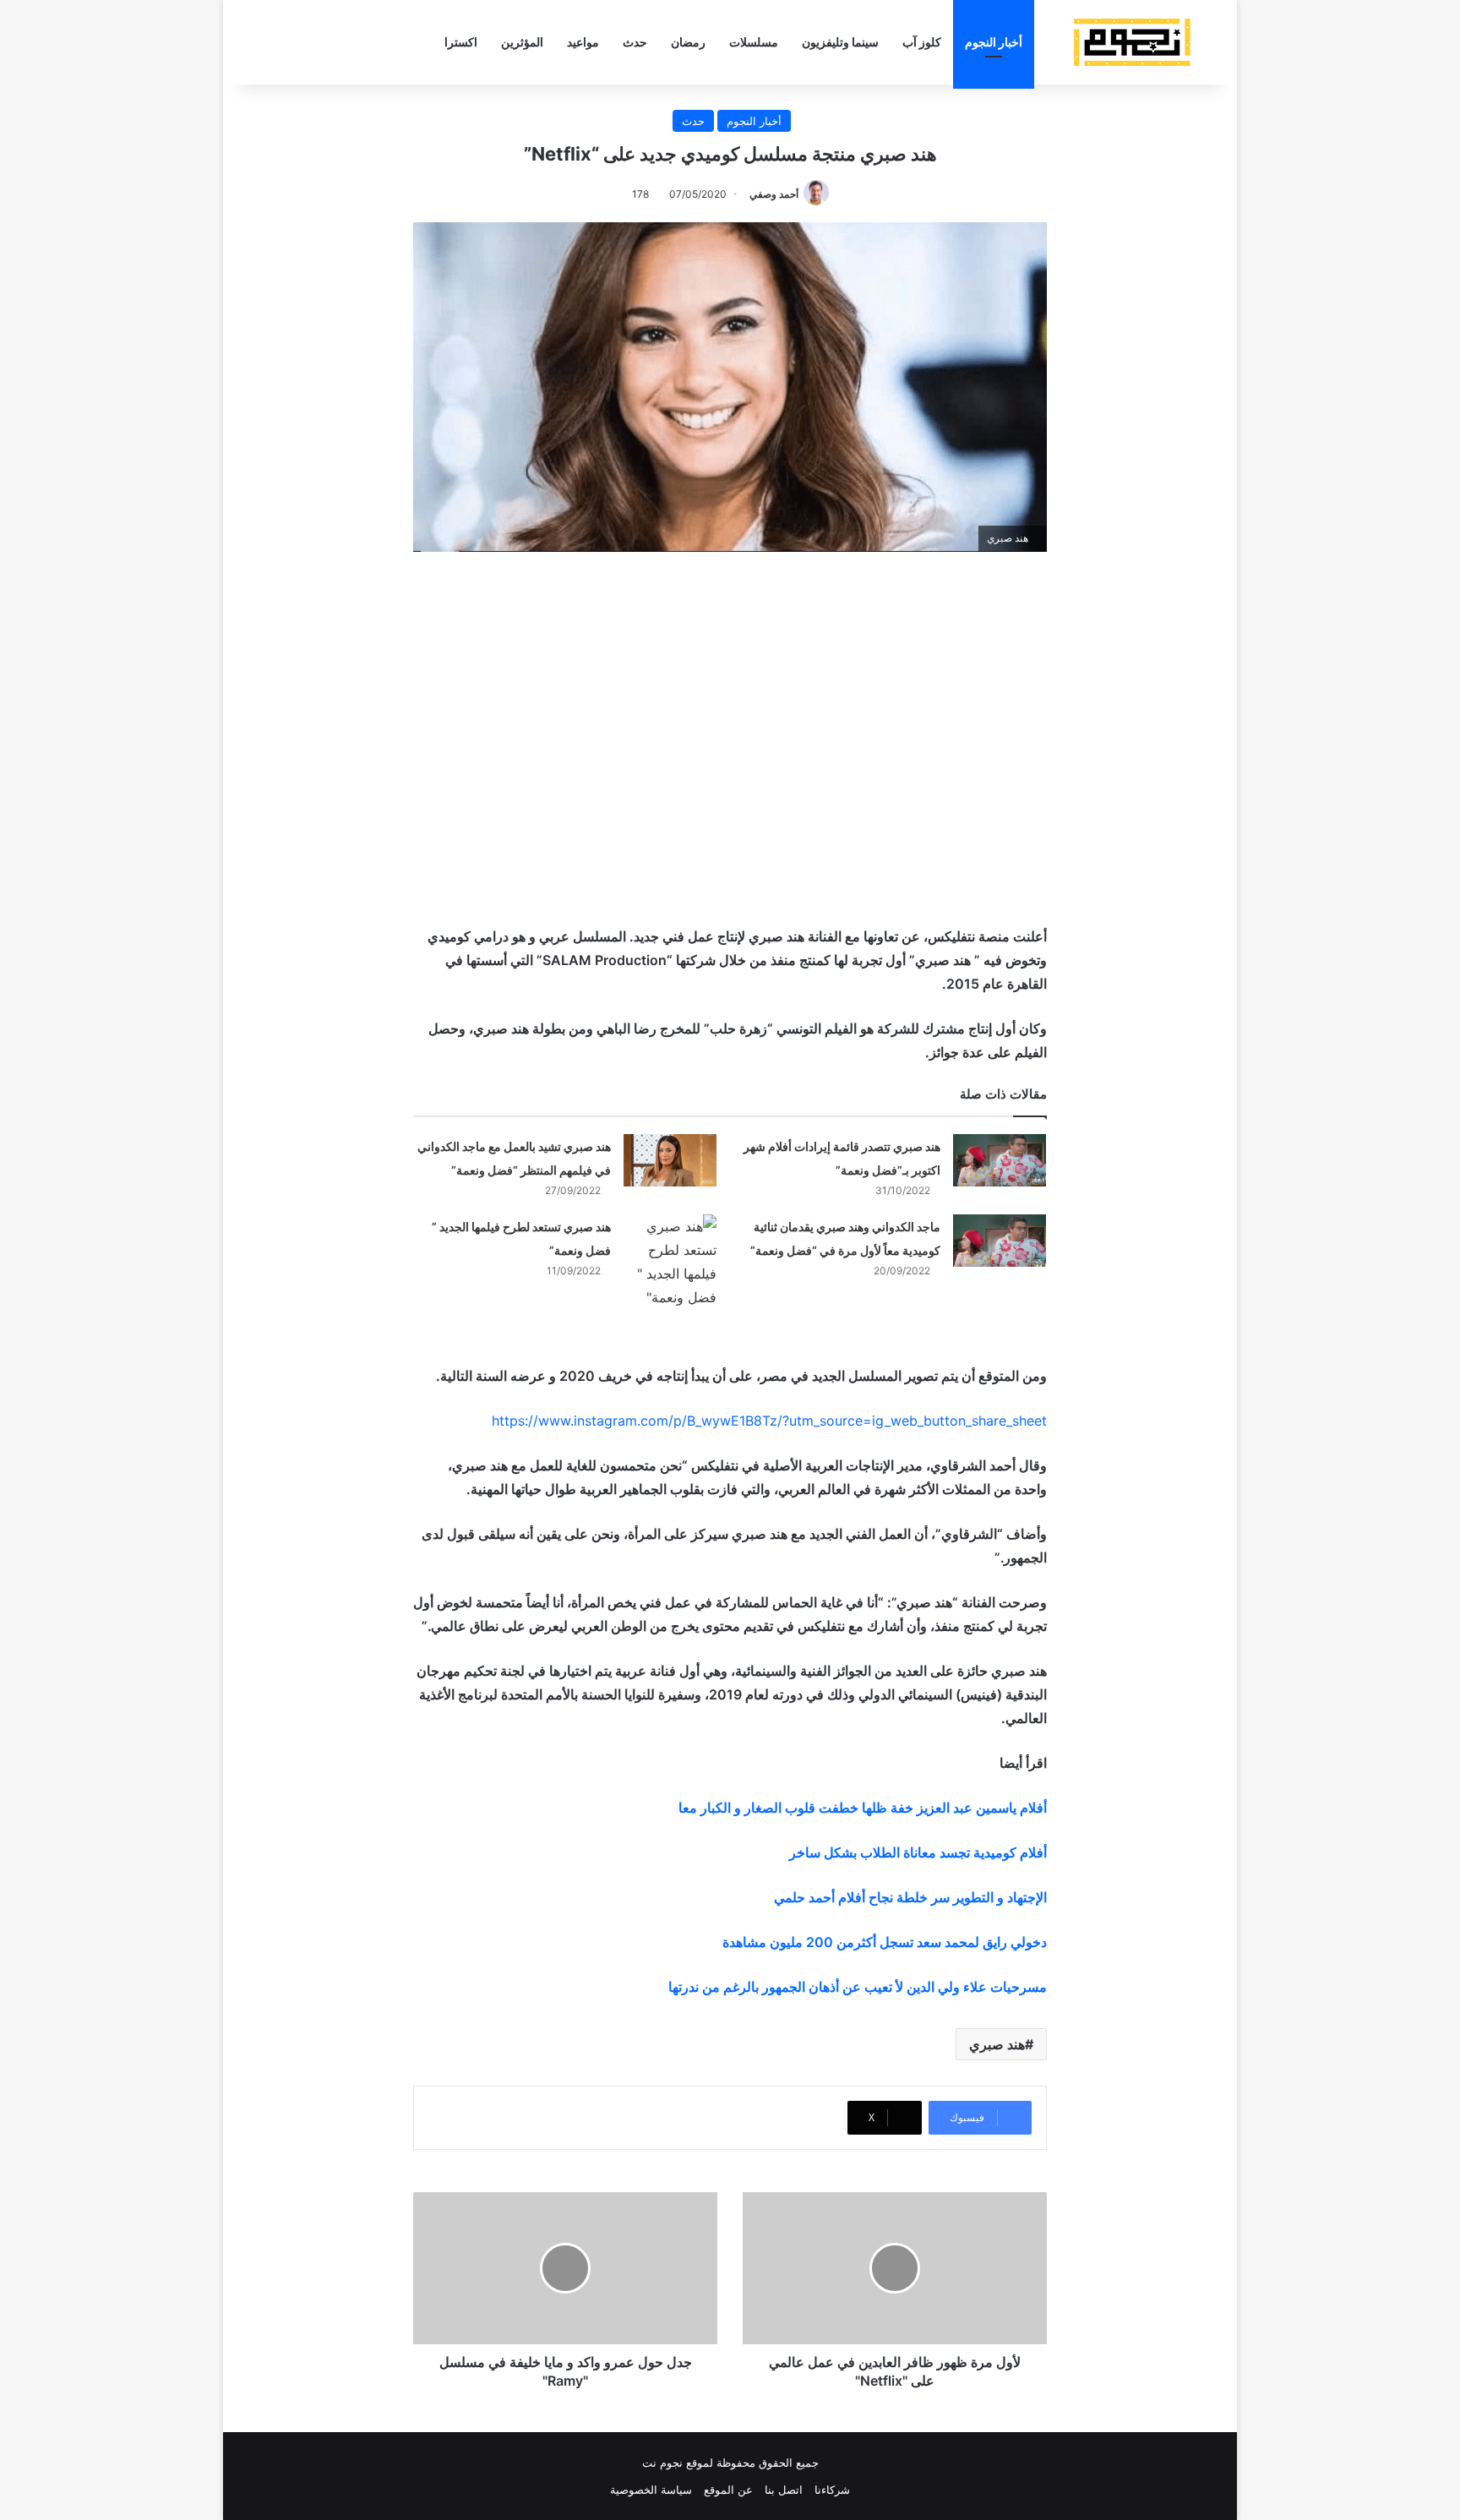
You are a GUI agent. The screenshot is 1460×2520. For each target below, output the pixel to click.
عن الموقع (728, 2490)
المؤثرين (522, 42)
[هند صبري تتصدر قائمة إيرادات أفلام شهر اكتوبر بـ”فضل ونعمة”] (1000, 1160)
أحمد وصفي (774, 194)
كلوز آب (922, 42)
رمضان (688, 42)
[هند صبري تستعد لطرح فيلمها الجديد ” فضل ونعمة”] (670, 1262)
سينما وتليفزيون (840, 42)
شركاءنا (832, 2490)
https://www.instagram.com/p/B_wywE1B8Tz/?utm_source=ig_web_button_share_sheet (769, 1421)
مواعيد (583, 42)
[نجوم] (1131, 42)
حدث (635, 42)
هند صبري (997, 2044)
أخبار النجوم (994, 42)
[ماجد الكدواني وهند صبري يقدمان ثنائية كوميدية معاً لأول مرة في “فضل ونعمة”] (1000, 1241)
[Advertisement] (730, 712)
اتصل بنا (784, 2490)
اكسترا (461, 42)
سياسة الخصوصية (651, 2490)
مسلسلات (754, 42)
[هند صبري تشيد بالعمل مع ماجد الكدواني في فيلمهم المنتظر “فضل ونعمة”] (670, 1160)
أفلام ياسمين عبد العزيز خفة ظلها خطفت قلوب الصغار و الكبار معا (863, 1808)
